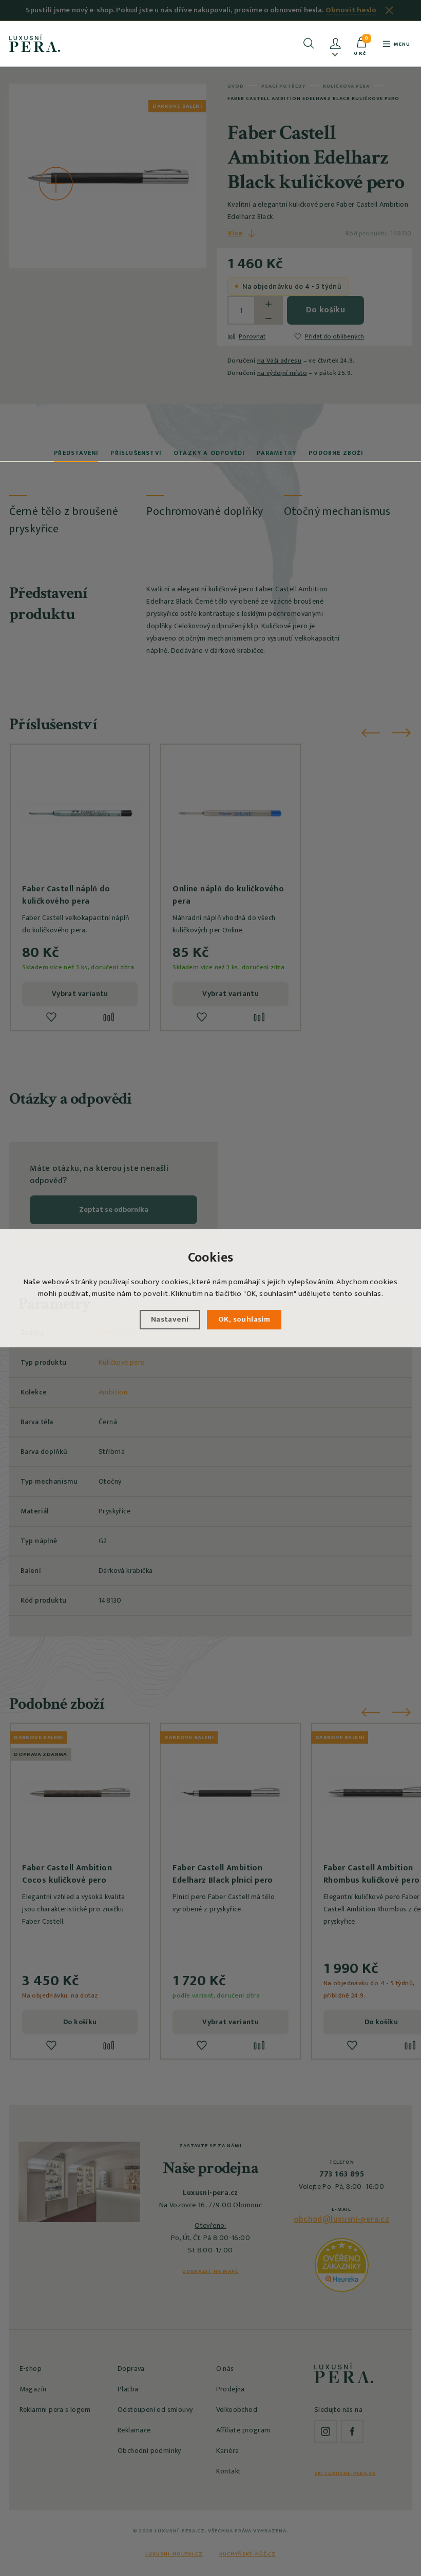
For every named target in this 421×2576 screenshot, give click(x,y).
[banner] (35, 43)
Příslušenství (136, 453)
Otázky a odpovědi (209, 453)
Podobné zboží (336, 453)
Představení (76, 453)
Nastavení (170, 1319)
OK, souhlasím (244, 1319)
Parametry (276, 453)
